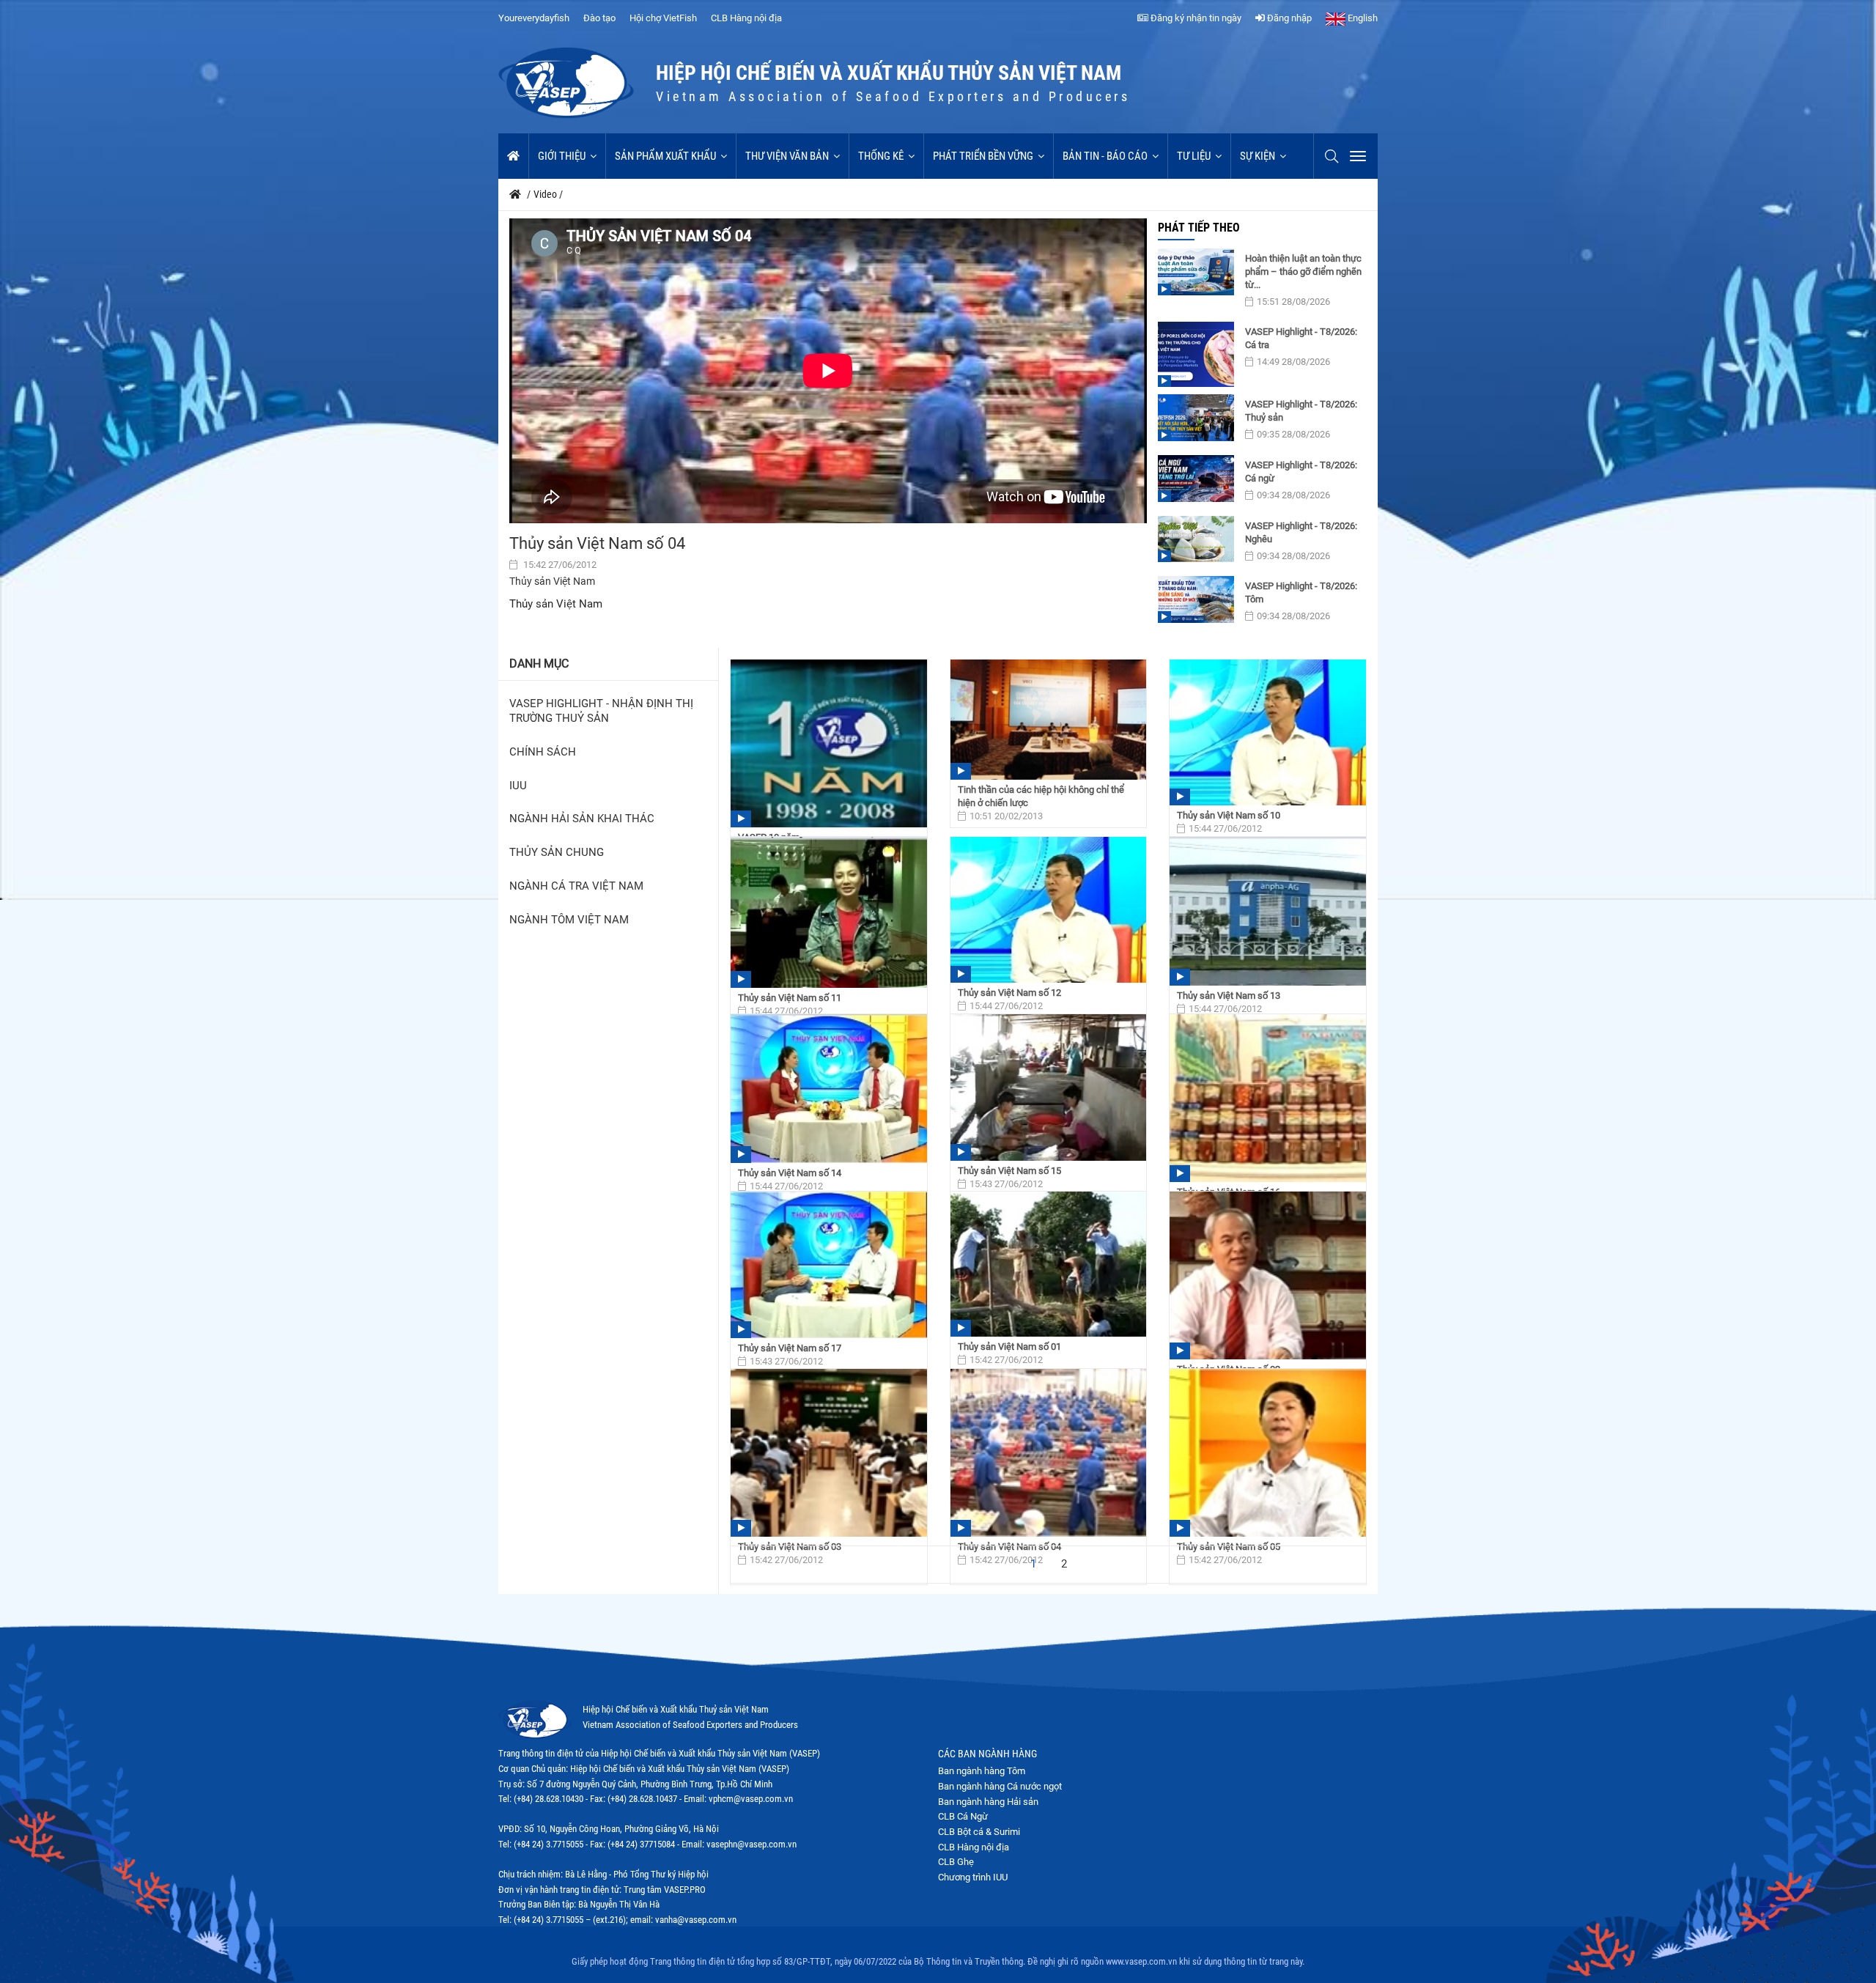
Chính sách (543, 752)
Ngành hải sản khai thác (582, 819)
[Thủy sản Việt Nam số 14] (829, 1089)
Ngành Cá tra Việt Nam (576, 886)
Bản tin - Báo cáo (1105, 156)
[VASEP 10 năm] (829, 743)
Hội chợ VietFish (663, 18)
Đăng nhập (1288, 18)
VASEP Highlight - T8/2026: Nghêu (1301, 532)
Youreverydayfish (534, 18)
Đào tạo (599, 18)
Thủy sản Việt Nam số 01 (1009, 1347)
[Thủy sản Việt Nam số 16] (1268, 1098)
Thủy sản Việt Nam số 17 (790, 1348)
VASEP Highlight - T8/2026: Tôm (1301, 592)
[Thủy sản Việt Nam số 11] (829, 912)
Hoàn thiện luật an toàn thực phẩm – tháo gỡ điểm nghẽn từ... (1303, 272)
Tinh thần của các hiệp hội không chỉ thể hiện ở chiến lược (1041, 796)
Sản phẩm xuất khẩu (665, 156)
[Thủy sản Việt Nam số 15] (1049, 1088)
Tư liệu (1194, 156)
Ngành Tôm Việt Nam (569, 920)
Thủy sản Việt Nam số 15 (1009, 1171)
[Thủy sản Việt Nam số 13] (1268, 911)
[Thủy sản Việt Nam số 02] (1268, 1275)
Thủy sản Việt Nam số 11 (790, 998)
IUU (518, 786)
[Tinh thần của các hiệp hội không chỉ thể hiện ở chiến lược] (1049, 720)
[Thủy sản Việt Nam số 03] (829, 1453)
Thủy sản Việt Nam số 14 (790, 1173)
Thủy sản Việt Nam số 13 (1229, 996)
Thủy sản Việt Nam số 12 (1009, 993)
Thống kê (881, 156)
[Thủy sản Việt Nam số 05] (1268, 1453)
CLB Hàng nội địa (746, 18)
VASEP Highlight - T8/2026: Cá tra (1301, 338)
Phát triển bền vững (983, 156)
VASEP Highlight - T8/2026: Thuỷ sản (1301, 411)
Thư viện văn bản (787, 156)
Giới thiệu (562, 156)
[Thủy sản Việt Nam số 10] (1268, 732)
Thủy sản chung (557, 853)
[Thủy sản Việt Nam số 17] (829, 1265)
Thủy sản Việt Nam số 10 (1229, 815)
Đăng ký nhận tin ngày (1195, 18)
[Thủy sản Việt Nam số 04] (1049, 1453)
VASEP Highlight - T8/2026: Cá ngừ (1301, 472)
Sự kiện (1258, 156)
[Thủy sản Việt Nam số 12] (1049, 910)
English (1362, 18)
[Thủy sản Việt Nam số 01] (1049, 1264)
